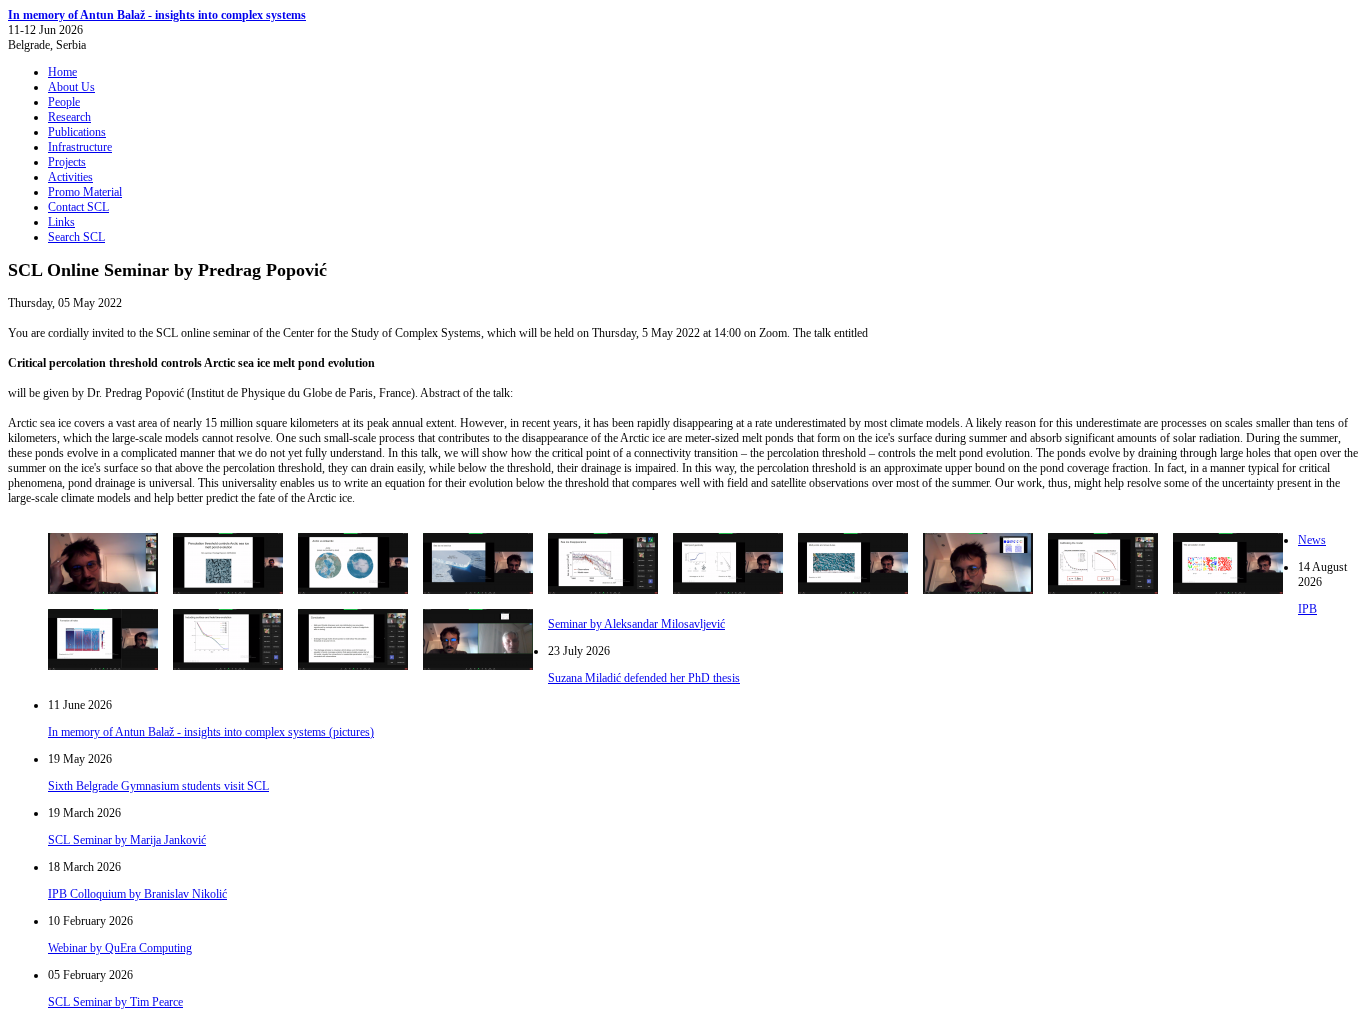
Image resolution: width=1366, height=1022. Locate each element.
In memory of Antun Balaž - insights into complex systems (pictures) (211, 732)
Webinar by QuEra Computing (120, 948)
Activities (70, 177)
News (1312, 540)
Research (69, 117)
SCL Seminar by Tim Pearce (115, 1002)
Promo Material (85, 192)
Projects (67, 162)
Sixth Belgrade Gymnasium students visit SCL (158, 786)
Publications (77, 132)
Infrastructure (80, 147)
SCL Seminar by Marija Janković (127, 840)
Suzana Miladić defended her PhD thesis (644, 678)
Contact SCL (78, 207)
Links (61, 222)
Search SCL (76, 237)
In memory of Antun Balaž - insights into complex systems (157, 15)
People (64, 102)
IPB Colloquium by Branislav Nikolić (137, 894)
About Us (71, 87)
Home (62, 72)
